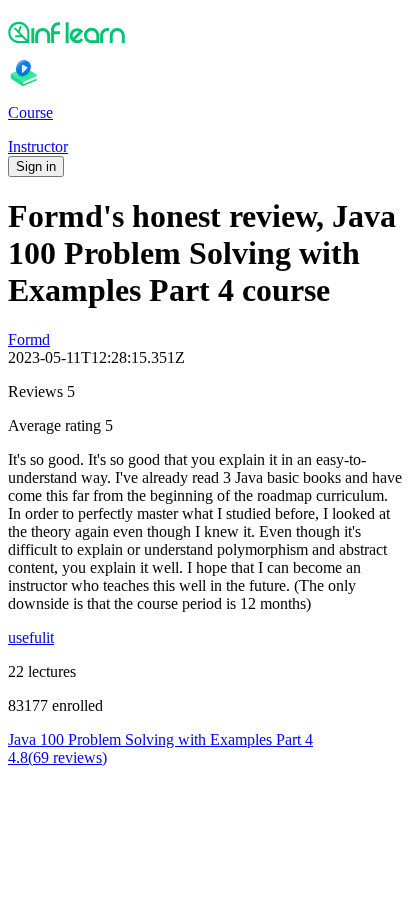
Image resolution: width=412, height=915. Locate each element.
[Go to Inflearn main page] (206, 32)
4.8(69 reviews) (57, 757)
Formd (29, 339)
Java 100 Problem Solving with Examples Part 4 (160, 739)
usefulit (31, 637)
